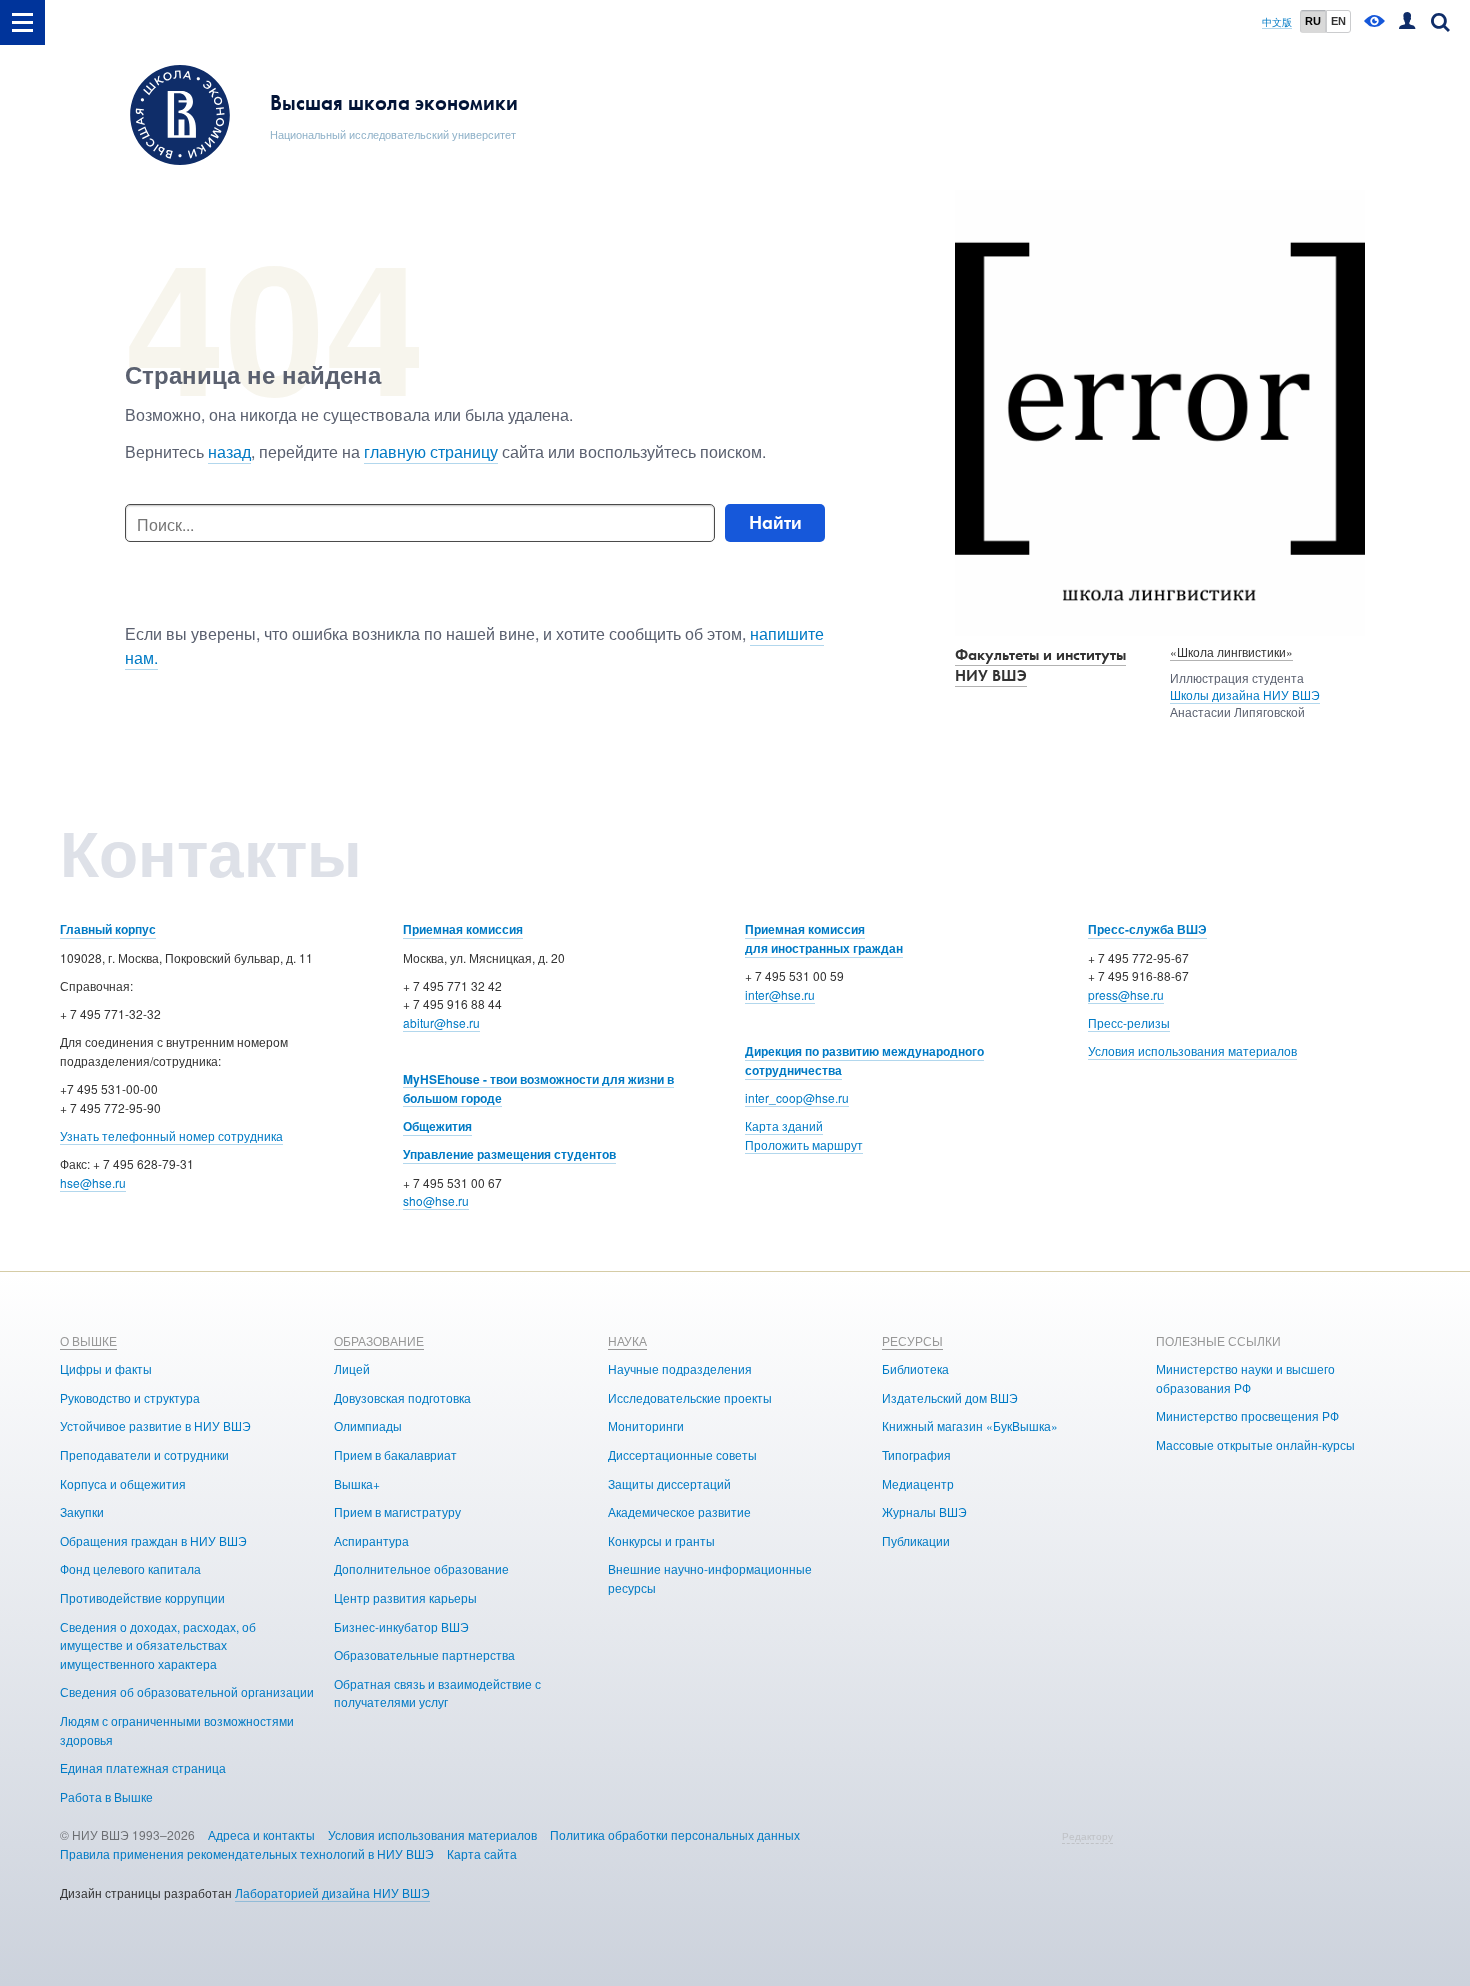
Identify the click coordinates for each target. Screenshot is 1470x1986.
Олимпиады (368, 1425)
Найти (775, 522)
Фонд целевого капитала (130, 1568)
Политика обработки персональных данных (675, 1834)
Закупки (82, 1511)
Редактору (1087, 1836)
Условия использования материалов (1192, 1050)
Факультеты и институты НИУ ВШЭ (1040, 665)
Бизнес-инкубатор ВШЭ (401, 1626)
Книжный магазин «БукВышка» (970, 1425)
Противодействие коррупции (142, 1597)
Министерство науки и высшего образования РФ (1245, 1378)
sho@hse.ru (436, 1200)
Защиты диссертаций (669, 1483)
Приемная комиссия (463, 929)
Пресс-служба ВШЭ (1147, 929)
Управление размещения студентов (509, 1154)
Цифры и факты (106, 1368)
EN (1338, 21)
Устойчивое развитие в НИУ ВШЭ (155, 1425)
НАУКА (627, 1340)
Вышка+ (357, 1483)
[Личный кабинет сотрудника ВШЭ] (1407, 22)
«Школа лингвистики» (1231, 651)
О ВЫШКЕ (88, 1340)
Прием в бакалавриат (395, 1454)
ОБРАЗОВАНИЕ (379, 1340)
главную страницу (431, 451)
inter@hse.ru (780, 994)
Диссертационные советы (682, 1454)
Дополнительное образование (421, 1568)
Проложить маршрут (804, 1144)
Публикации (916, 1540)
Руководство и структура (130, 1397)
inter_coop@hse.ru (797, 1097)
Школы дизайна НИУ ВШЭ (1245, 694)
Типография (916, 1454)
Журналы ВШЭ (924, 1511)
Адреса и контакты (261, 1834)
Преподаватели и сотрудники (144, 1454)
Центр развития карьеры (405, 1597)
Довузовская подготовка (402, 1397)
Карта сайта (482, 1853)
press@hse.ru (1126, 994)
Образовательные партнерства (424, 1654)
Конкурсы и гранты (661, 1540)
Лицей (352, 1368)
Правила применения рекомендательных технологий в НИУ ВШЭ (247, 1853)
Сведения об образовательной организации (187, 1691)
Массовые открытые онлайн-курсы (1255, 1444)
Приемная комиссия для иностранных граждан (824, 938)
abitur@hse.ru (441, 1022)
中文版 (1277, 22)
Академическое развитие (679, 1511)
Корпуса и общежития (123, 1483)
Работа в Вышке (106, 1796)
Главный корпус (108, 929)
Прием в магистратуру (397, 1511)
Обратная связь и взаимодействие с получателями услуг (437, 1693)
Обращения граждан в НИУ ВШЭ (153, 1540)
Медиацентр (918, 1483)
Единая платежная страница (143, 1767)
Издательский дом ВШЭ (950, 1397)
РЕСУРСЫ (912, 1340)
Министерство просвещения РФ (1247, 1415)
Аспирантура (371, 1540)
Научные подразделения (680, 1368)
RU (1313, 21)
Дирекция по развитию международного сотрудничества (864, 1060)
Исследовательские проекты (690, 1397)
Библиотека (915, 1368)
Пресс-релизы (1129, 1022)
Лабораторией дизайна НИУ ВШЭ (332, 1892)
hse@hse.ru (93, 1182)
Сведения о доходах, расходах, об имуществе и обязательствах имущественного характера (158, 1645)
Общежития (437, 1126)
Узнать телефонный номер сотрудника (171, 1135)
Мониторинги (646, 1425)
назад (229, 451)
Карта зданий (784, 1125)
